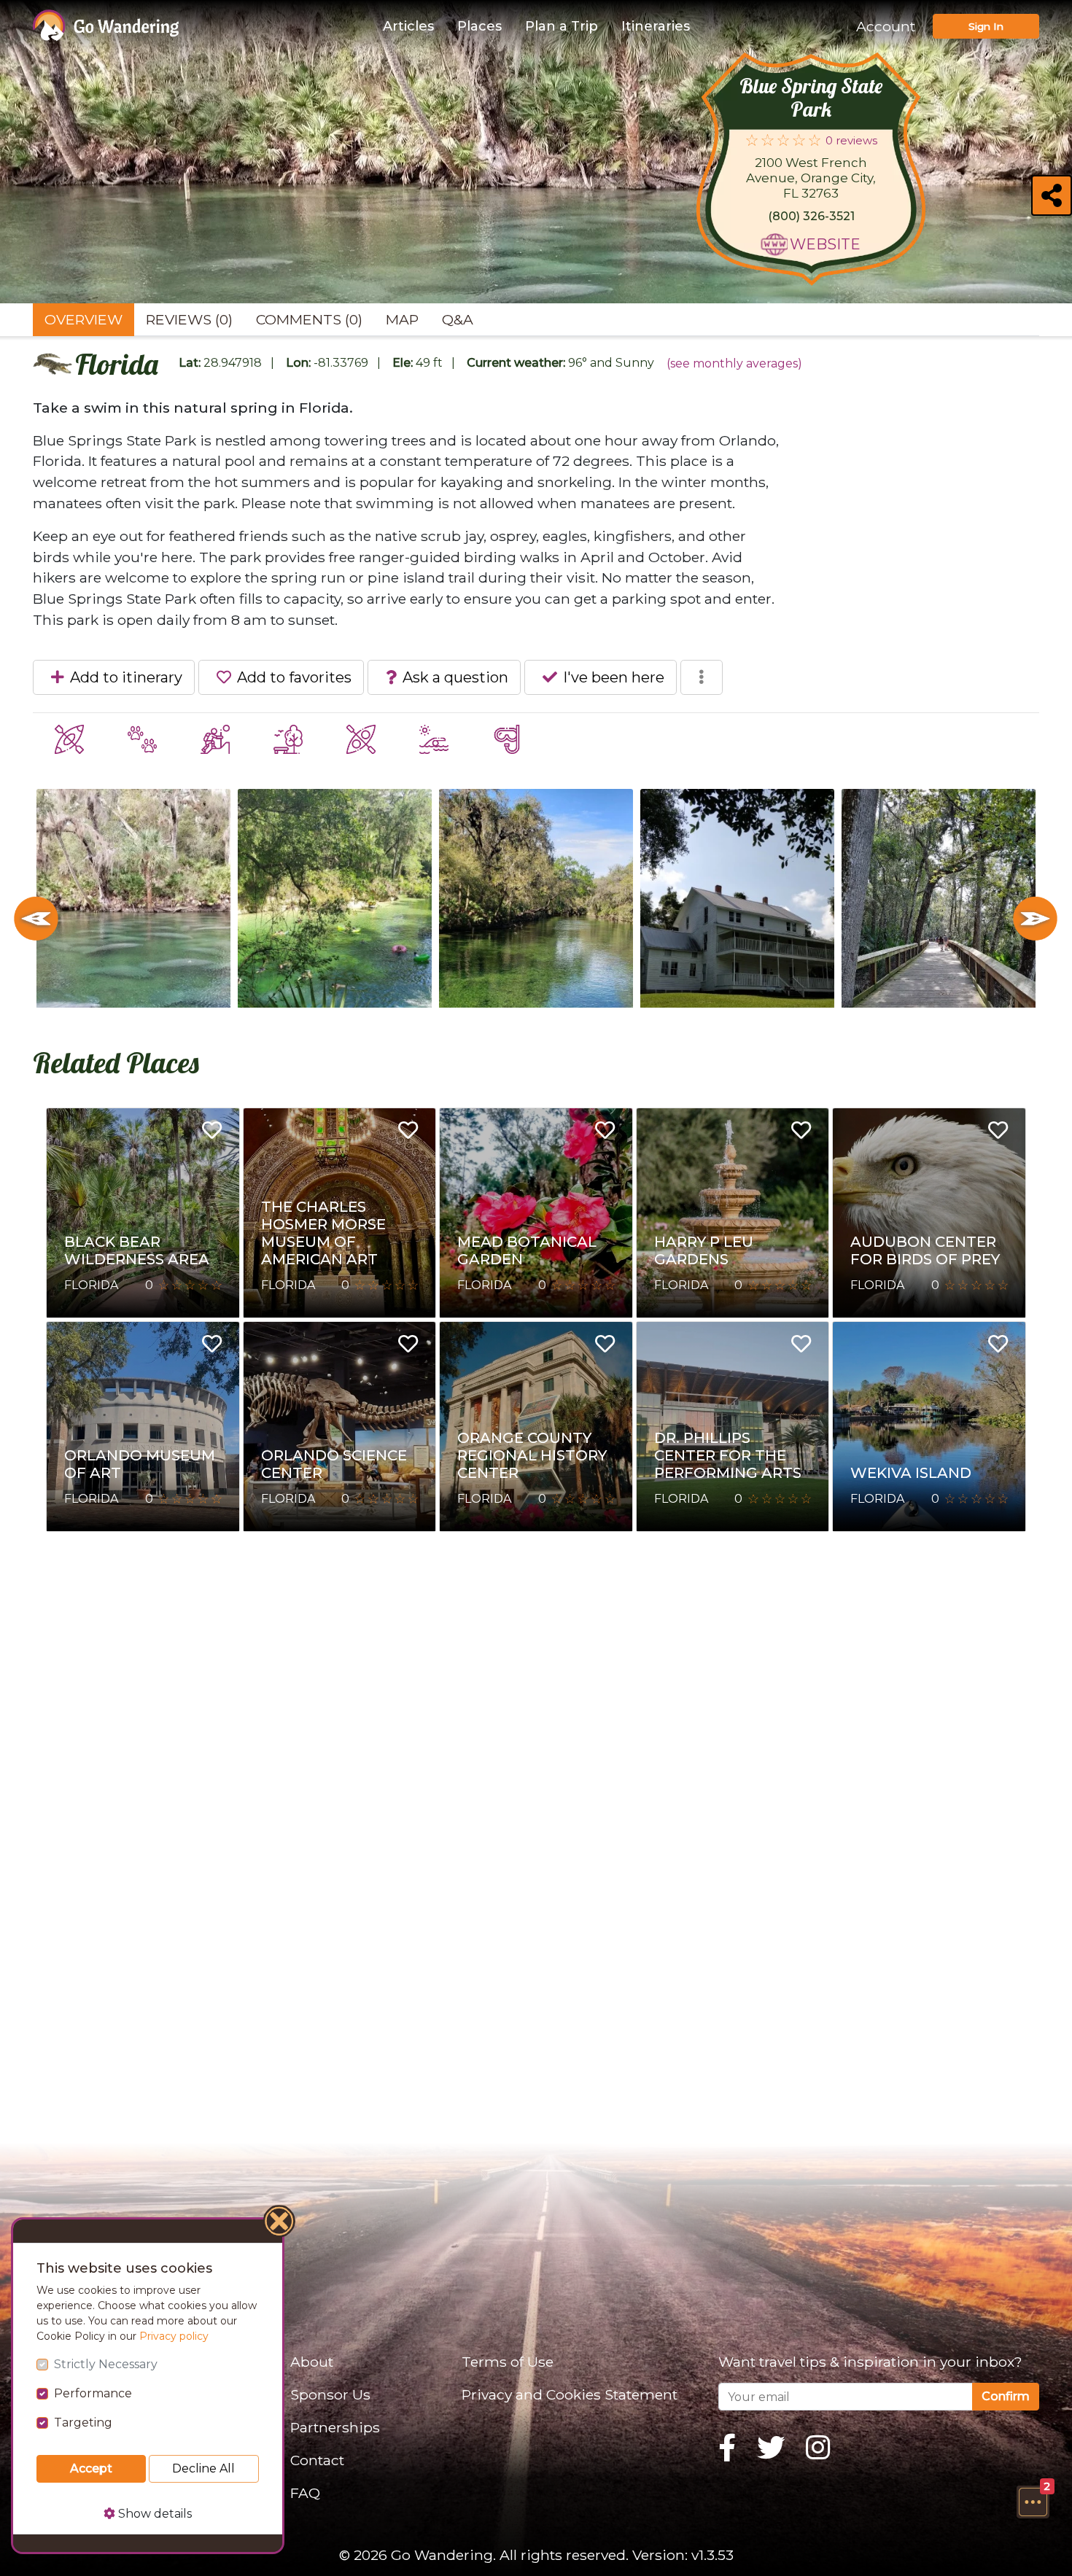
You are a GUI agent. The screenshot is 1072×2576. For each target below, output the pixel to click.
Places (479, 26)
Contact (317, 2460)
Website (825, 244)
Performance (93, 2393)
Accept (91, 2468)
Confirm (1006, 2396)
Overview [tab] (83, 319)
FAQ (305, 2493)
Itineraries (656, 26)
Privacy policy (174, 2336)
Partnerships (335, 2427)
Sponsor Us (330, 2394)
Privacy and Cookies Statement (570, 2394)
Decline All (203, 2468)
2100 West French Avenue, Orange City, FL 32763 (811, 178)
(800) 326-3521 (811, 216)
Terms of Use (508, 2362)
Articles (408, 26)
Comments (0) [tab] (309, 319)
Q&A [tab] (458, 319)
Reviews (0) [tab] (189, 319)
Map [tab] (402, 319)
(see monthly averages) (734, 363)
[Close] (280, 2223)
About (312, 2362)
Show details (154, 2514)
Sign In (986, 26)
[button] (1033, 2502)
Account (886, 26)
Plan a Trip (562, 26)
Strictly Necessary (106, 2364)
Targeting (83, 2423)
